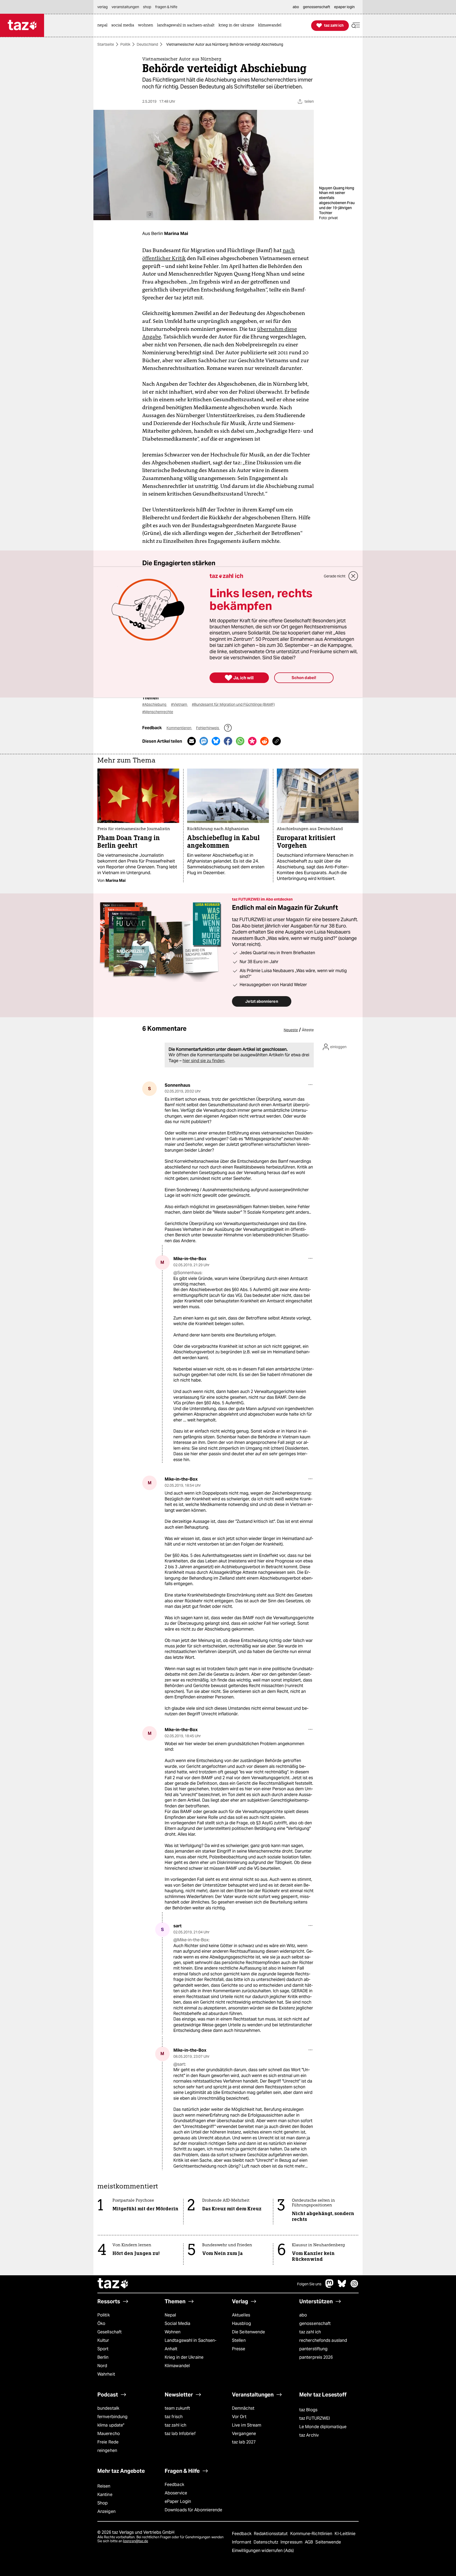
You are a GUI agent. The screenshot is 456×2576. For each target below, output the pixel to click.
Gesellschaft (110, 2332)
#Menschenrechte (158, 712)
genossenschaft (315, 2323)
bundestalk (108, 2408)
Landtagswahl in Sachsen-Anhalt (191, 2345)
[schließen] (353, 576)
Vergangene (244, 2434)
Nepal (170, 2315)
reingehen (107, 2450)
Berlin (103, 2357)
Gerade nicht (335, 576)
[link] (104, 25)
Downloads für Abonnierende (194, 2510)
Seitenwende (328, 2542)
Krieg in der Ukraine (184, 2357)
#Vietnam (179, 704)
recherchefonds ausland (323, 2340)
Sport (103, 2349)
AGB (309, 2542)
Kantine (105, 2495)
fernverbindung (112, 2417)
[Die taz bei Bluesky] (342, 2286)
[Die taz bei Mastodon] (330, 2286)
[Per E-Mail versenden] (192, 741)
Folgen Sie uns (309, 2284)
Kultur (103, 2340)
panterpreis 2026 (316, 2357)
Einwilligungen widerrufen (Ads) (263, 2551)
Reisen (104, 2486)
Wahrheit (106, 2374)
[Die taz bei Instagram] (354, 2286)
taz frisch (174, 2417)
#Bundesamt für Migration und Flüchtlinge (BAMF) (233, 704)
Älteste (308, 1030)
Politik (125, 44)
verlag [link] (103, 7)
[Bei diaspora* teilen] (252, 741)
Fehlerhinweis (208, 728)
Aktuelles (241, 2315)
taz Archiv (309, 2435)
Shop (103, 2503)
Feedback (174, 2485)
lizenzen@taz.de (136, 2541)
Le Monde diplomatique (323, 2427)
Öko (101, 2323)
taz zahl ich (310, 2332)
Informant (242, 2542)
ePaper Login (178, 2501)
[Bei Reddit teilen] (264, 741)
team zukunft (177, 2408)
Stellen (239, 2340)
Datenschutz (266, 2542)
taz (113, 2284)
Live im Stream (247, 2425)
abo (303, 2315)
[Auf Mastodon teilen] (204, 741)
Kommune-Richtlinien (312, 2534)
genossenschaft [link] (317, 7)
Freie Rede (108, 2442)
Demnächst (243, 2408)
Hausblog (241, 2323)
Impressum (292, 2542)
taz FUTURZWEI (315, 2418)
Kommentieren (179, 728)
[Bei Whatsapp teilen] (240, 741)
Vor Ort (239, 2417)
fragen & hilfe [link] (166, 7)
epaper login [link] (344, 7)
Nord (102, 2366)
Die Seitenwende (248, 2332)
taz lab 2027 (244, 2442)
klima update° (111, 2425)
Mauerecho (109, 2434)
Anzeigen (106, 2511)
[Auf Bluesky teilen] (216, 741)
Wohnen (173, 2332)
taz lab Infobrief (180, 2434)
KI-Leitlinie (345, 2534)
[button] (356, 25)
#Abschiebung (155, 704)
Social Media (177, 2323)
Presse (239, 2349)
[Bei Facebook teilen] (228, 741)
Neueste (291, 1030)
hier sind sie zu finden (203, 1061)
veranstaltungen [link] (125, 7)
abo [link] (296, 7)
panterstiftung (313, 2349)
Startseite (106, 44)
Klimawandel (177, 2366)
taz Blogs (308, 2410)
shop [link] (147, 7)
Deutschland (147, 44)
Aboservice (176, 2493)
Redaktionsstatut (271, 2534)
